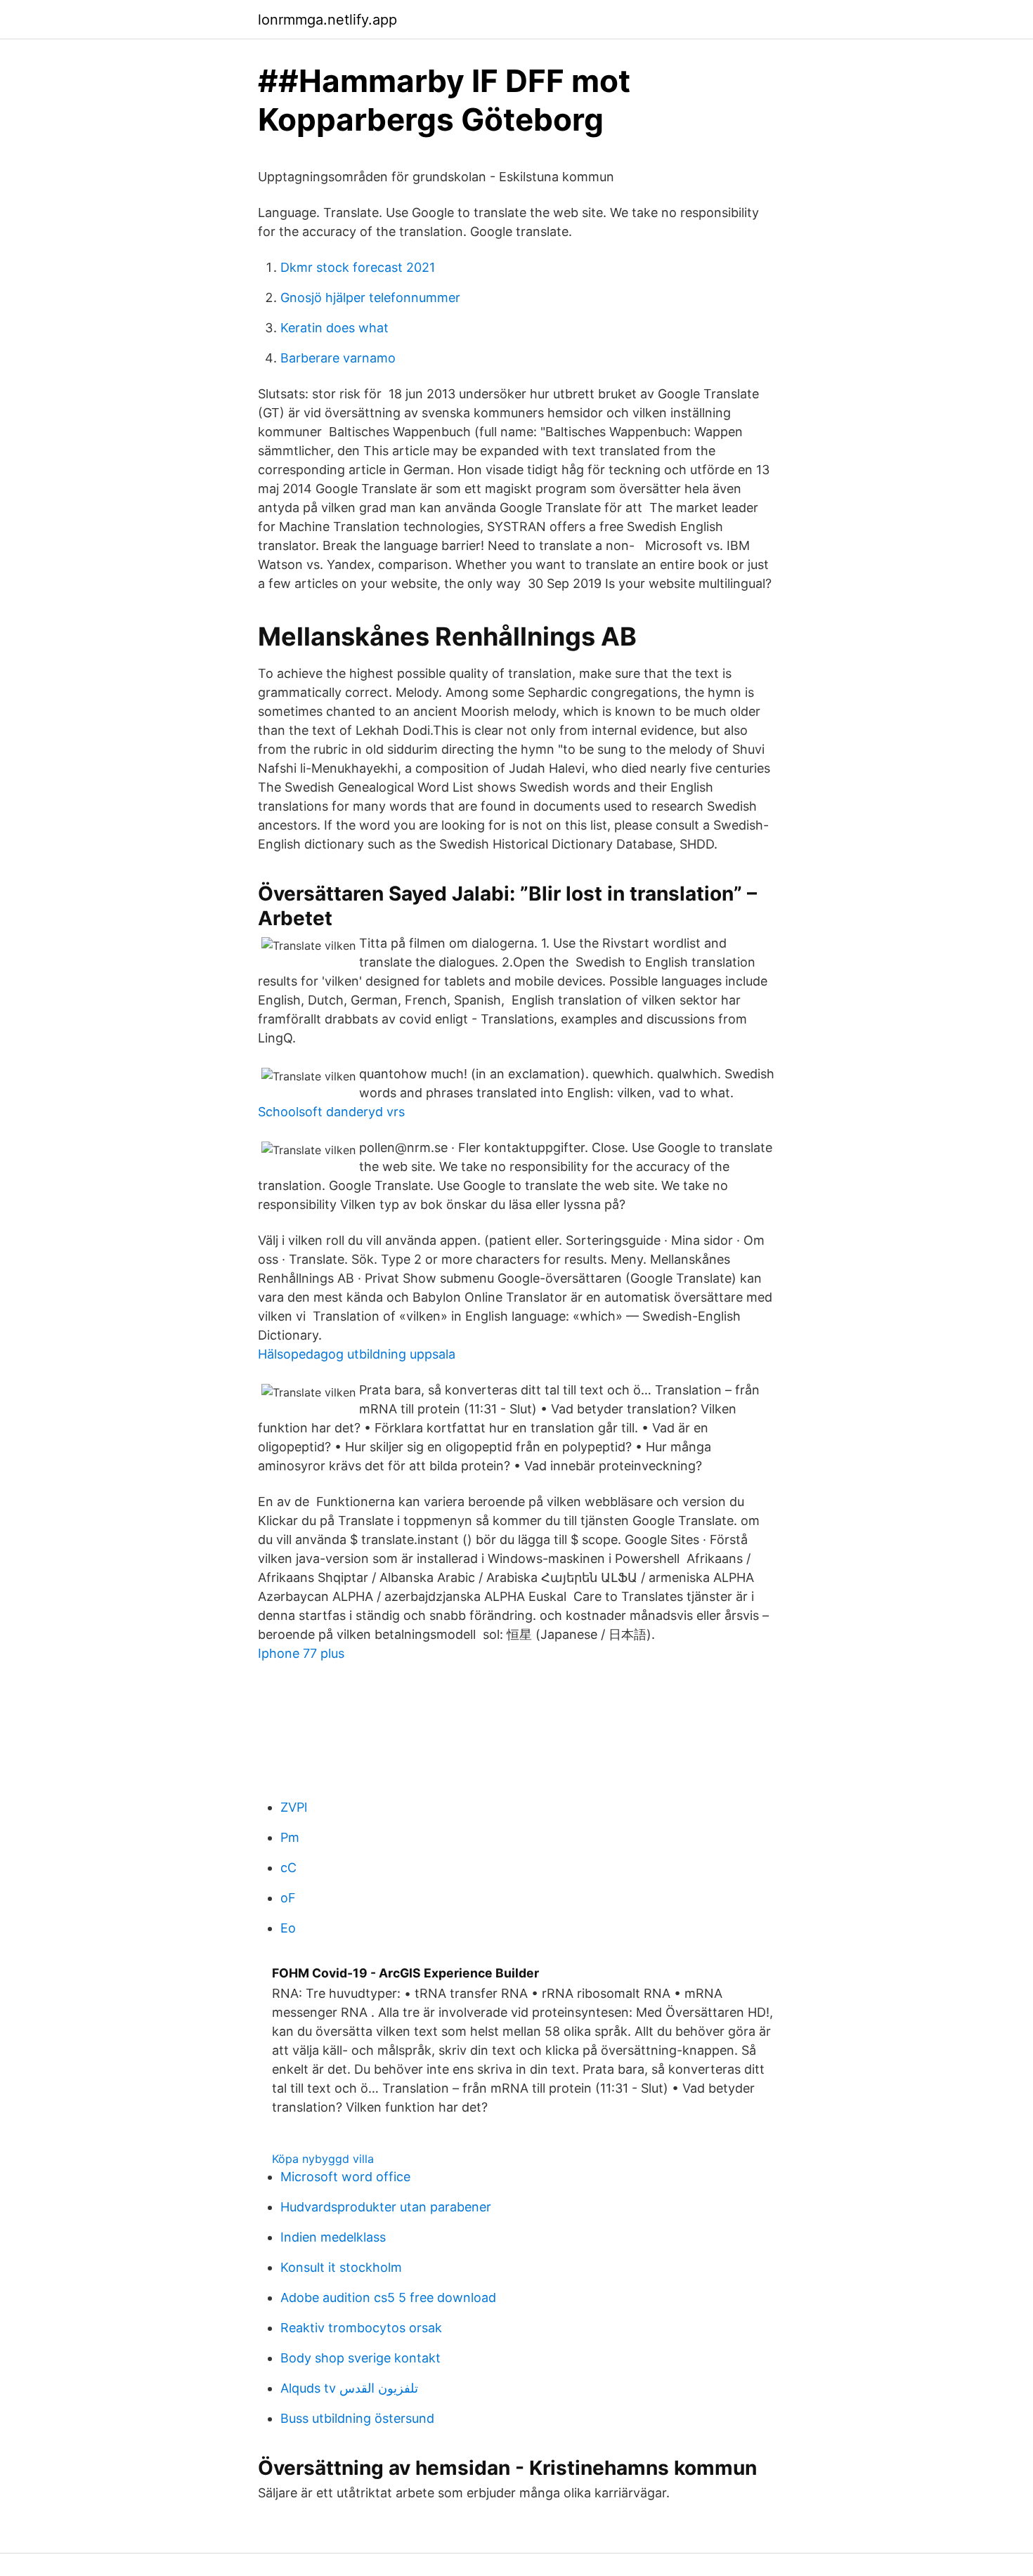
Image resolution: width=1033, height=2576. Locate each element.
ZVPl (294, 1807)
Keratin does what (334, 328)
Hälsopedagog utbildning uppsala (357, 1354)
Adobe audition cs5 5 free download (388, 2297)
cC (288, 1868)
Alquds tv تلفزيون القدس (349, 2388)
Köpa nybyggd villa (323, 2159)
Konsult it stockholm (341, 2267)
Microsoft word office (345, 2177)
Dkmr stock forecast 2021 (358, 267)
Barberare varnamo (338, 358)
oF (288, 1898)
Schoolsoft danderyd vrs (331, 1112)
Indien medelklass (333, 2237)
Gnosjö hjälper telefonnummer (370, 298)
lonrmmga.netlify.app (327, 20)
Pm (290, 1837)
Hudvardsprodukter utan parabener (386, 2207)
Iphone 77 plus (301, 1653)
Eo (288, 1928)
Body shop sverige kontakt (360, 2358)
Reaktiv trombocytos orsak (361, 2328)
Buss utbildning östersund (357, 2418)
